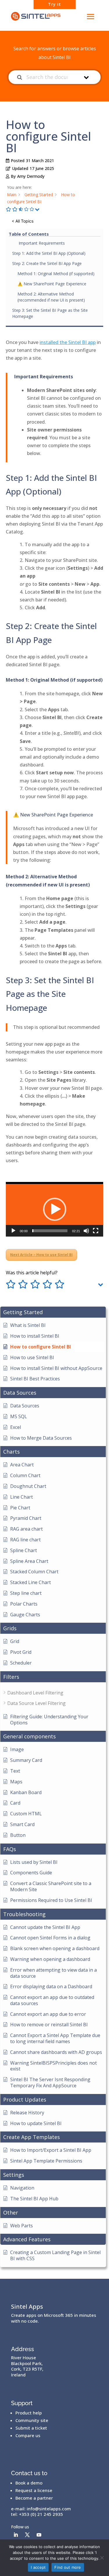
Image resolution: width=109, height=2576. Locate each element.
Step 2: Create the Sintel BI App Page (47, 263)
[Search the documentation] (20, 77)
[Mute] (86, 1231)
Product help (29, 2413)
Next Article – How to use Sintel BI (41, 1255)
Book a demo (29, 2483)
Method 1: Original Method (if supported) (56, 274)
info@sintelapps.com (49, 2509)
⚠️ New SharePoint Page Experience (52, 284)
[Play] (13, 1231)
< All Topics (23, 221)
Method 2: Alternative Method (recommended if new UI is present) (51, 297)
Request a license (34, 2490)
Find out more (68, 2567)
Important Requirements (41, 243)
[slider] (50, 1231)
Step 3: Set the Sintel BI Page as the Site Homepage (50, 313)
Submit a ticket (31, 2428)
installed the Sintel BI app (68, 342)
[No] (102, 2558)
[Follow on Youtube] (39, 2535)
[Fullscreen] (96, 1231)
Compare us (28, 2435)
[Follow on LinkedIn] (16, 2535)
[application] (54, 1209)
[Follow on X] (27, 2535)
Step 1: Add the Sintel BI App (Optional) (49, 253)
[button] (55, 1209)
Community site (32, 2420)
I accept (38, 2567)
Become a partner (34, 2498)
